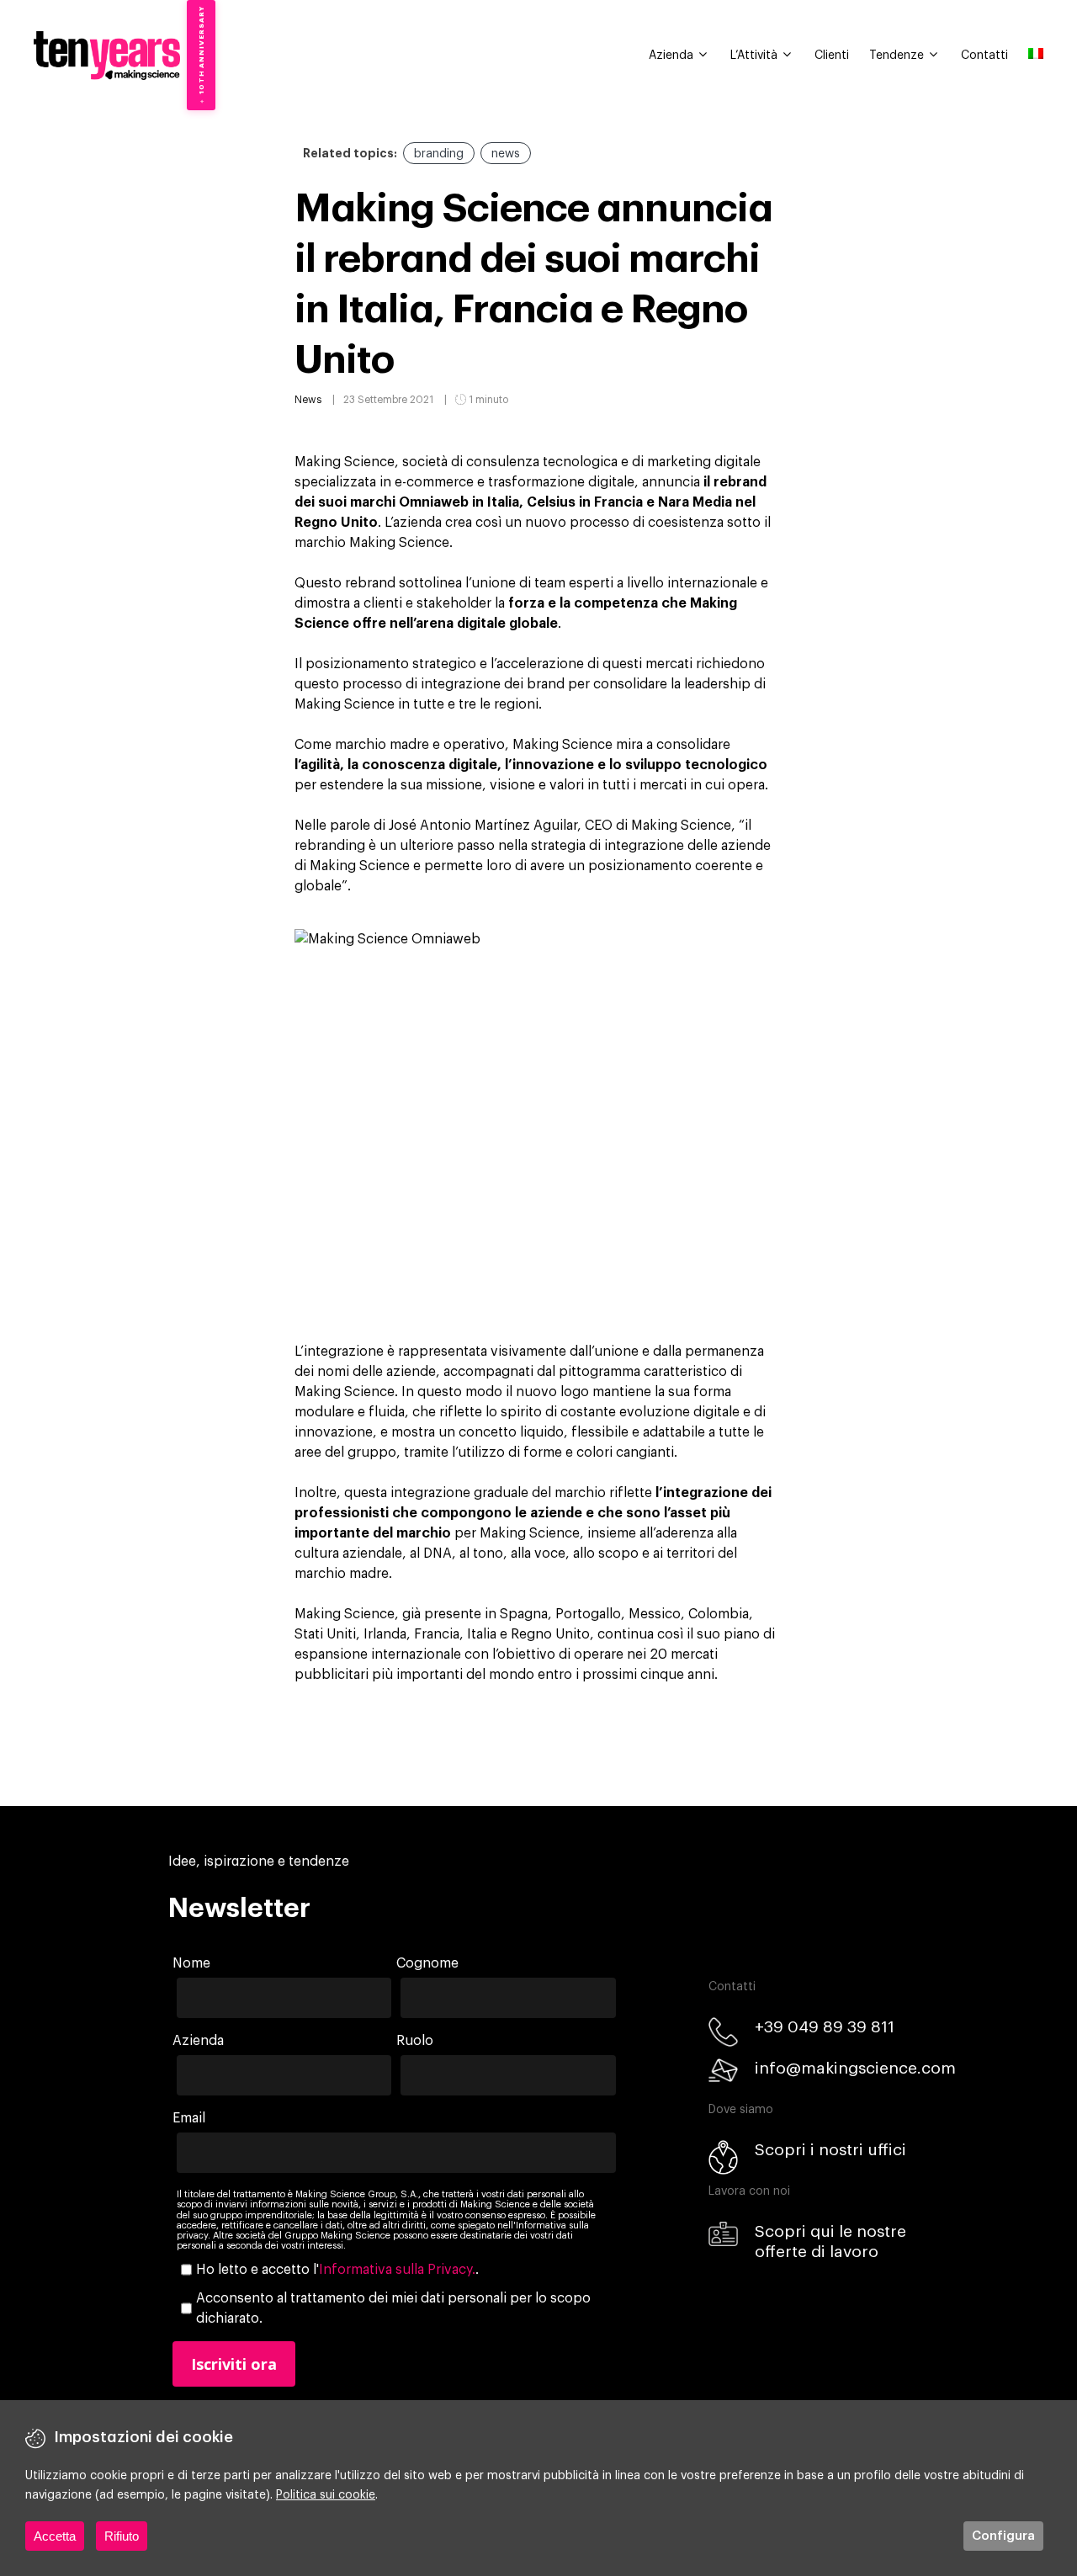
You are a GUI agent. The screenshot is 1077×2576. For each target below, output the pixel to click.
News (308, 400)
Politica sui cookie (326, 2495)
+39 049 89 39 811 (825, 2027)
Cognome (427, 1963)
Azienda (671, 56)
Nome (191, 1963)
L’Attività (754, 56)
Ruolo (415, 2041)
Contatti (984, 56)
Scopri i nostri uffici (830, 2150)
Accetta (55, 2536)
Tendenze (897, 56)
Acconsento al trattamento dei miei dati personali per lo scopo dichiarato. (393, 2308)
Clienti (832, 56)
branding (439, 154)
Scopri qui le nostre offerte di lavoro (830, 2241)
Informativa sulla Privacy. (397, 2270)
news (506, 154)
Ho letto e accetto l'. (337, 2270)
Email (189, 2118)
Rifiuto (122, 2536)
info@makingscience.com (855, 2068)
